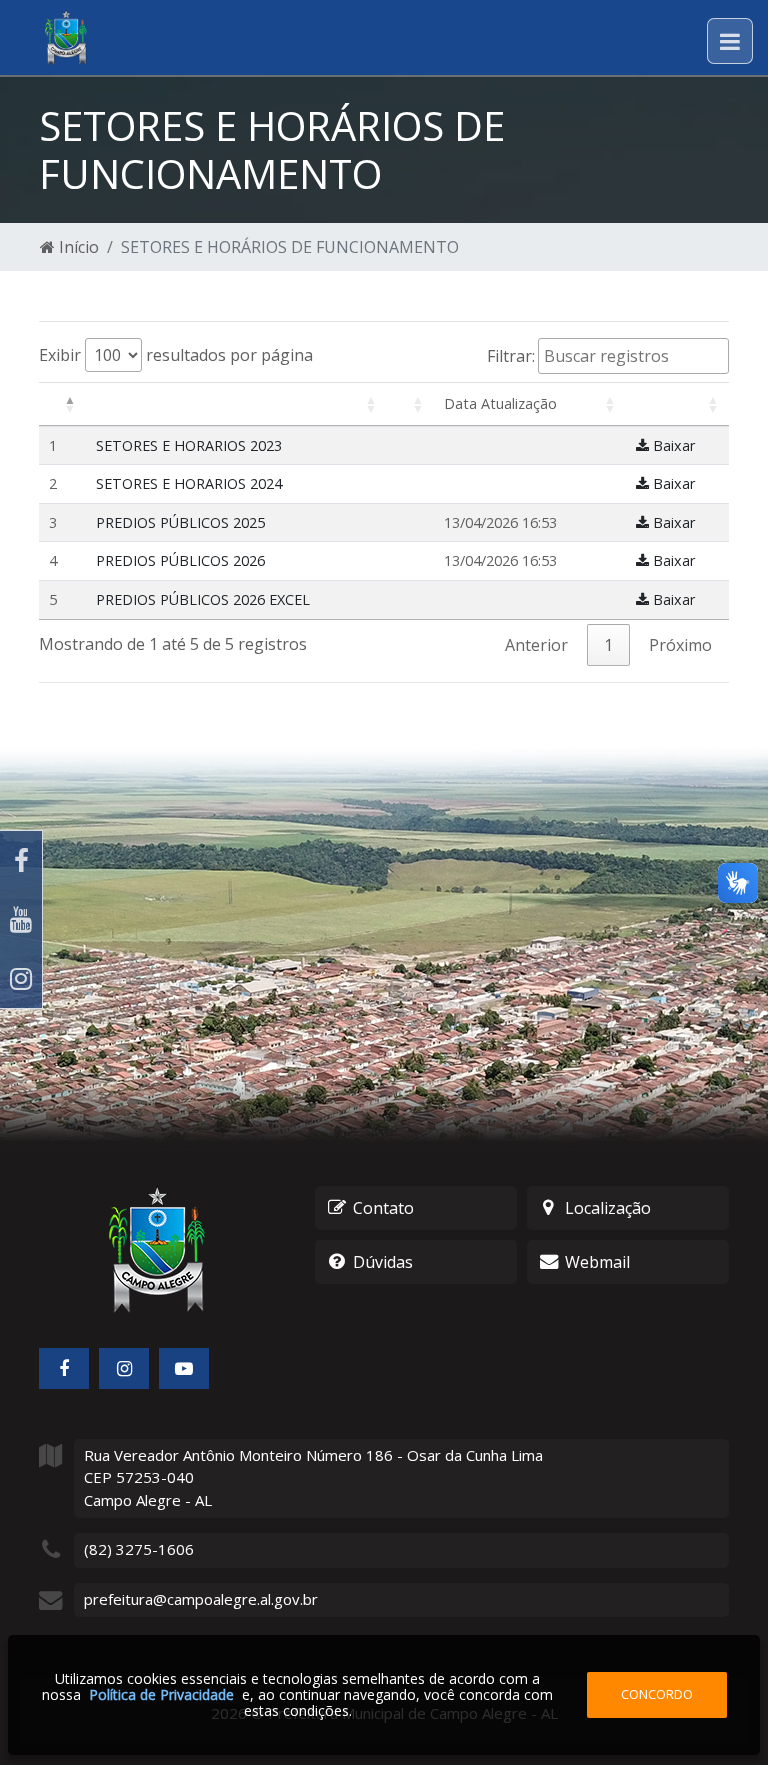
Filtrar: (511, 356)
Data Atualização (500, 403)
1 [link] (608, 645)
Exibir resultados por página (176, 355)
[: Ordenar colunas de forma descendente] (62, 404)
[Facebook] (21, 860)
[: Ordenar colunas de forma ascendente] (236, 404)
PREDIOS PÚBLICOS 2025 (180, 522)
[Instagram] (21, 978)
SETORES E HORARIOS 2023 (189, 445)
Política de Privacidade (161, 1694)
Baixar (672, 445)
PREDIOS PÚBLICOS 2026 (180, 560)
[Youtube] (21, 919)
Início (77, 247)
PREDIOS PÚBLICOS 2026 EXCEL (203, 599)
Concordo (657, 1694)
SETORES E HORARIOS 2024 (189, 483)
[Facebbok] (64, 1368)
